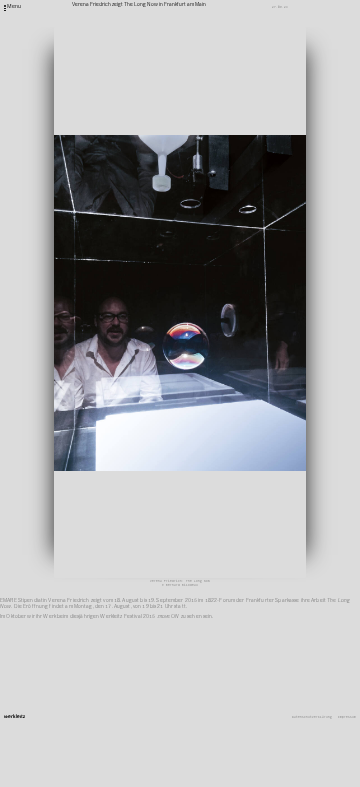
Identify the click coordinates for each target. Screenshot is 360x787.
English (238, 373)
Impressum (347, 717)
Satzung (238, 361)
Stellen (238, 349)
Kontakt (238, 337)
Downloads (240, 367)
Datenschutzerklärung (312, 717)
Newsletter (241, 343)
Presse (237, 355)
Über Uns (239, 331)
